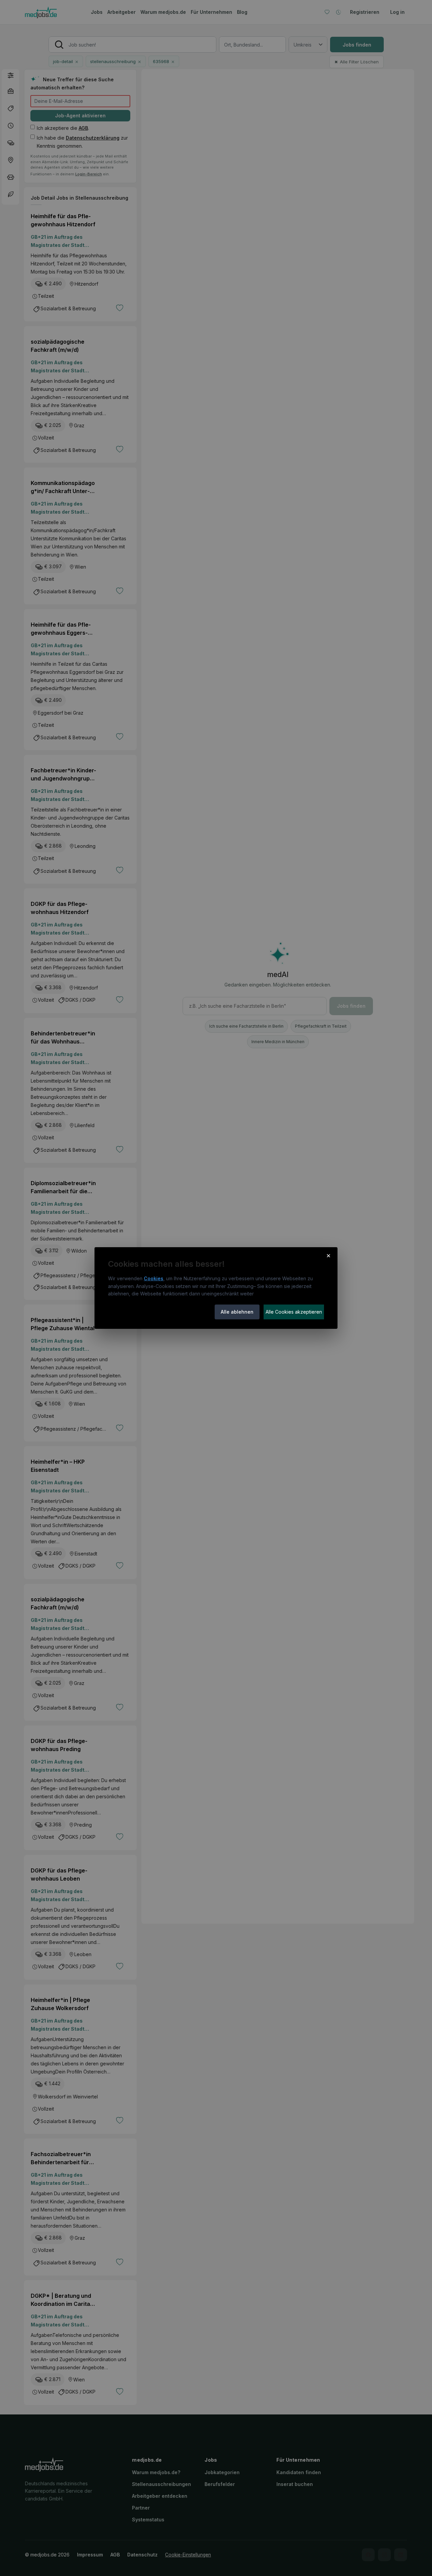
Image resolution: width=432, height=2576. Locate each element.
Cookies (154, 1278)
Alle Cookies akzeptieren (294, 1312)
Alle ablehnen (237, 1312)
